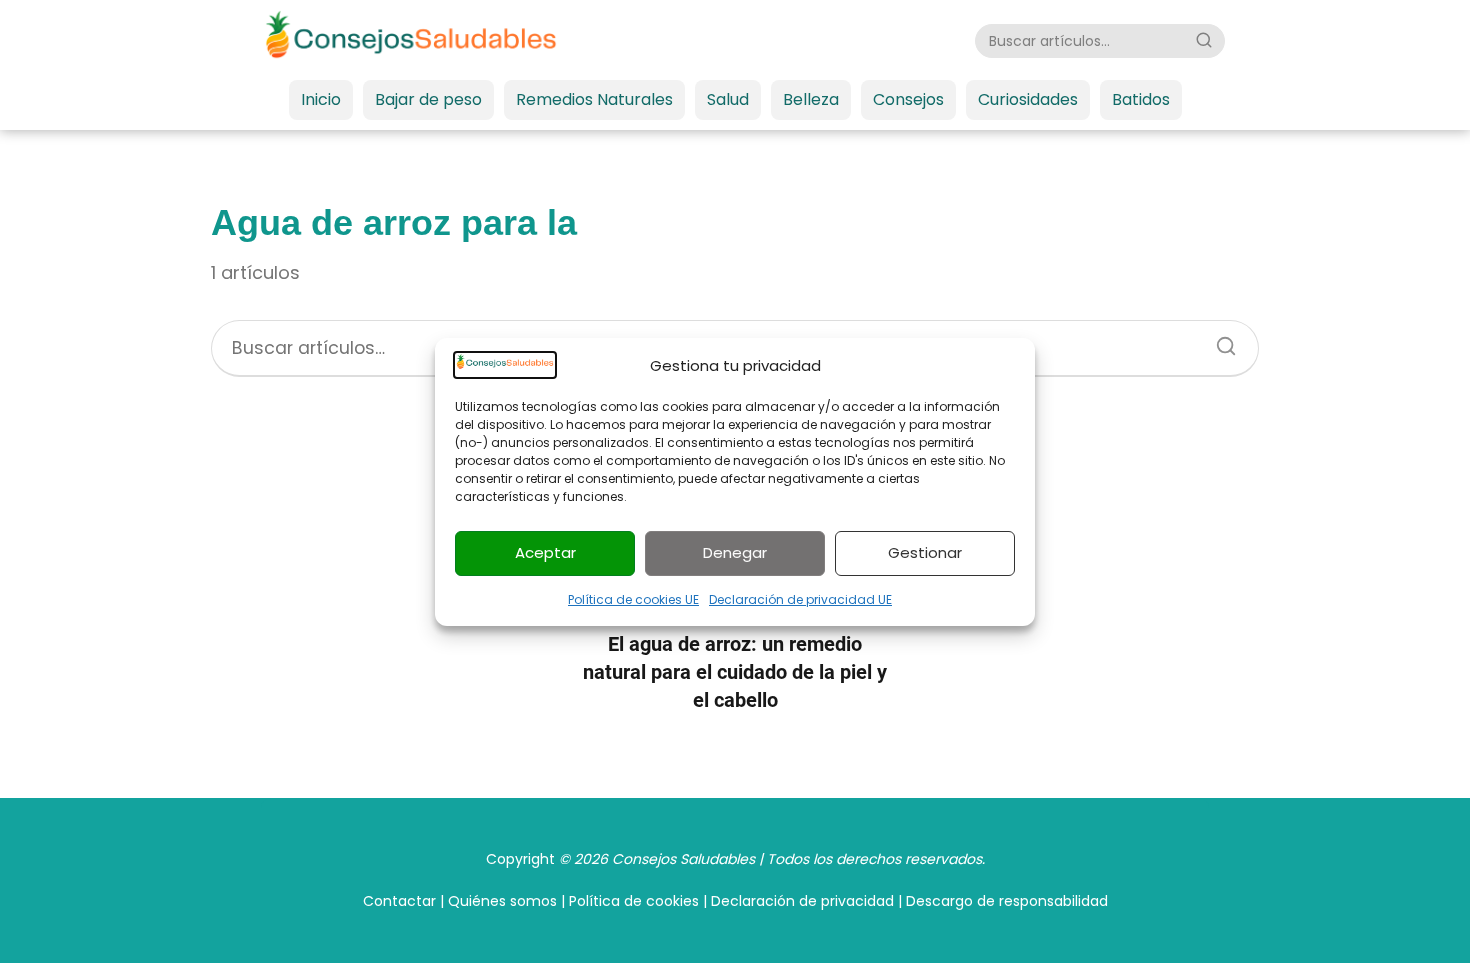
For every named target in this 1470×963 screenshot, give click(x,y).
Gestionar (925, 552)
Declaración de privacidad (802, 901)
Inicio (321, 99)
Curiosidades (1028, 99)
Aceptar (545, 552)
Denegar (735, 552)
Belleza (811, 99)
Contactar (399, 901)
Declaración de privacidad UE (800, 599)
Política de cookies (634, 901)
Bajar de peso (428, 99)
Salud (728, 99)
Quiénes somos (502, 901)
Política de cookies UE (633, 599)
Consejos (908, 99)
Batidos (1141, 99)
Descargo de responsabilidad (1007, 901)
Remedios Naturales (594, 99)
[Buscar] (1204, 40)
